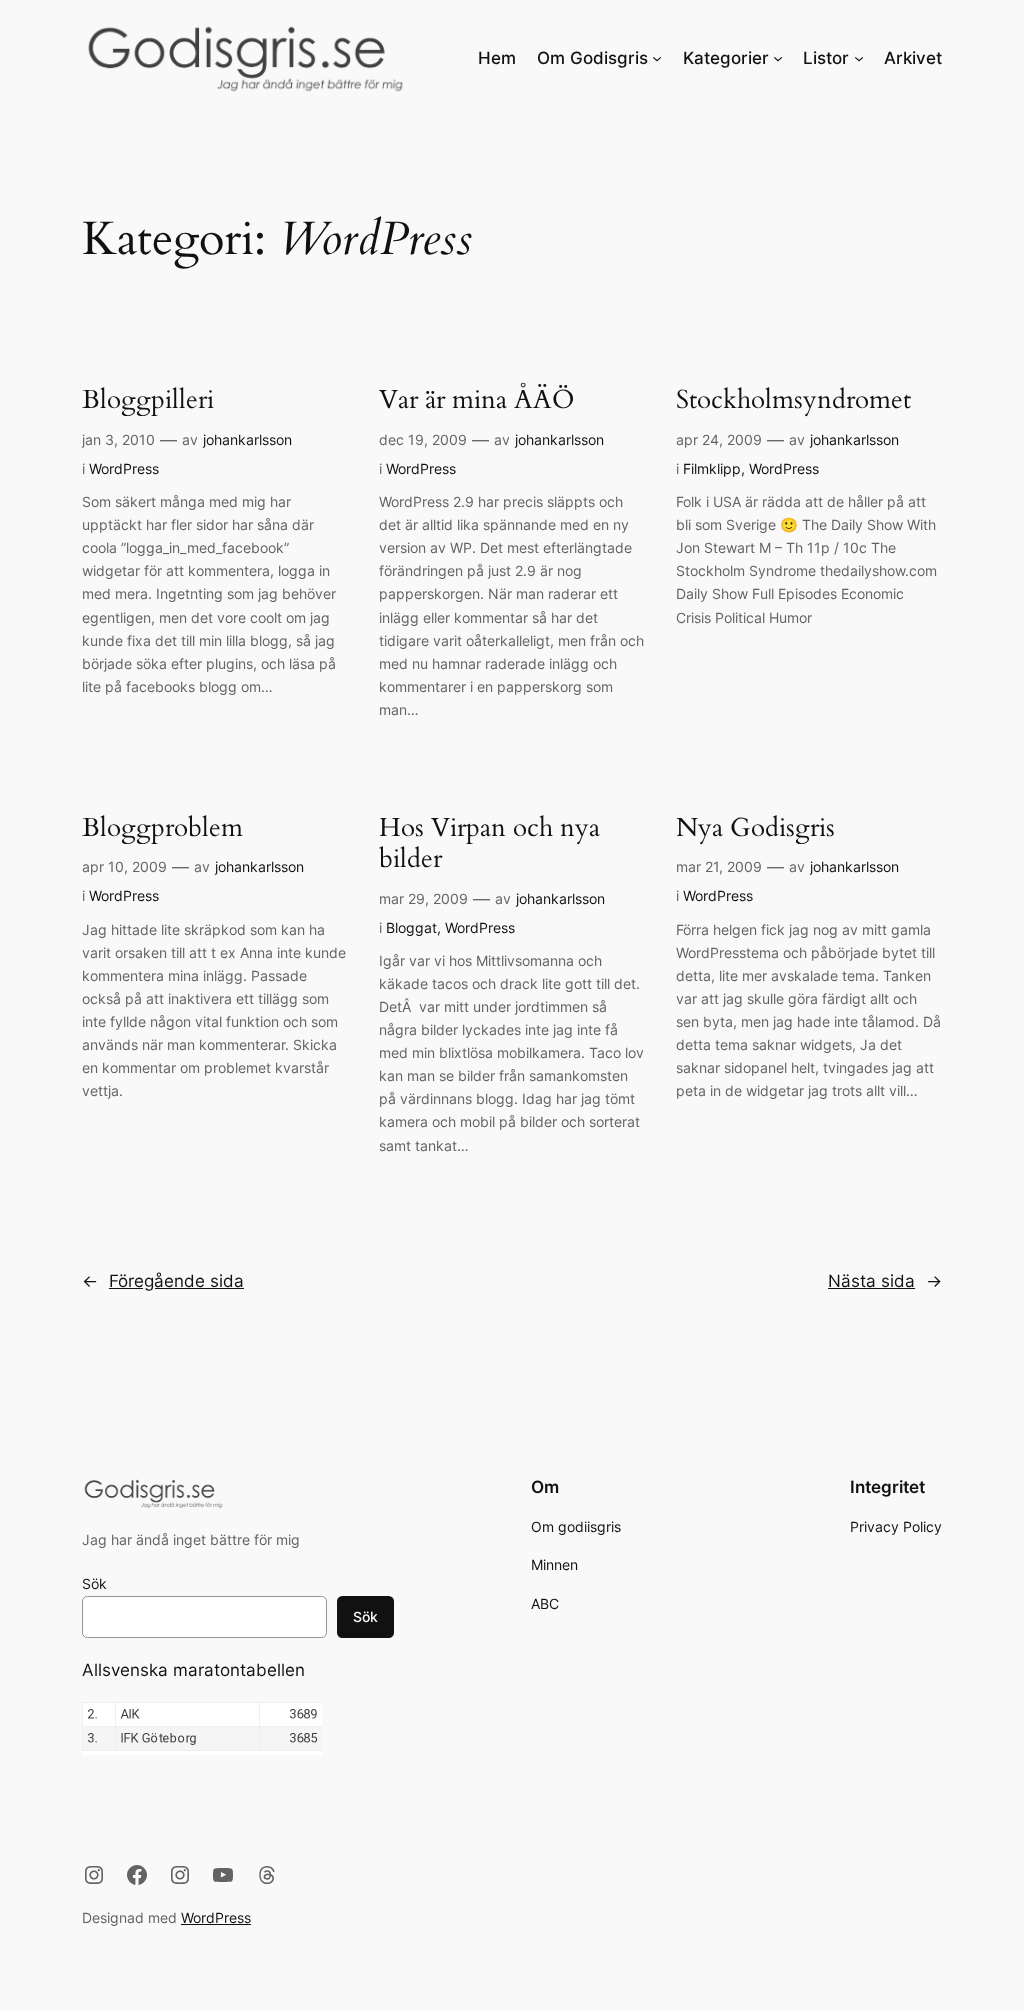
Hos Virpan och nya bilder (489, 844)
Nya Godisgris (755, 829)
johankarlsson (247, 439)
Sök (94, 1583)
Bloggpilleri (148, 401)
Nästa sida (885, 1281)
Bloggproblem (162, 829)
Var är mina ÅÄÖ (476, 401)
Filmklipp (712, 468)
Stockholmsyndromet (793, 401)
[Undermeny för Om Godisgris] (657, 58)
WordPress (124, 468)
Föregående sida (163, 1281)
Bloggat (411, 927)
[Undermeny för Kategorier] (778, 58)
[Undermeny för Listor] (859, 58)
